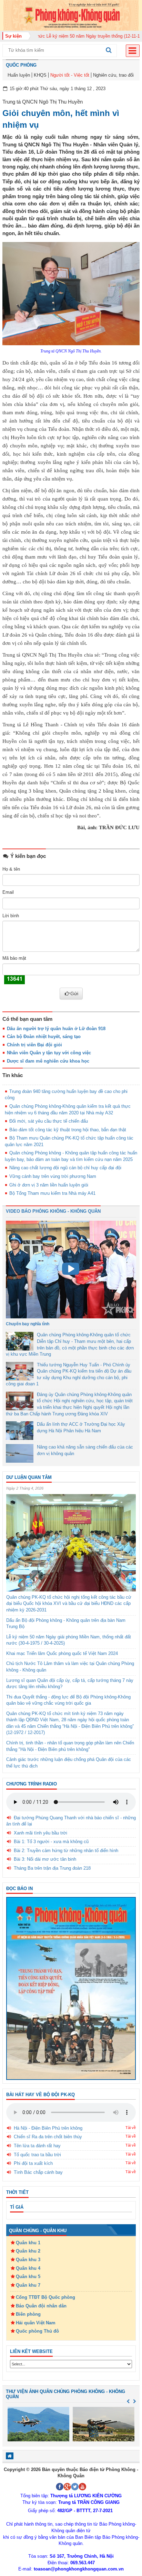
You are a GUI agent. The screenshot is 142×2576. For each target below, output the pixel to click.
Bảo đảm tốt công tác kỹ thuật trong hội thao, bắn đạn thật (68, 1130)
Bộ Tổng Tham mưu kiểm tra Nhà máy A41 (52, 1193)
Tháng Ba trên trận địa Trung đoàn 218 (52, 1868)
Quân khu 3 (28, 2260)
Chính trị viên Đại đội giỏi (34, 1045)
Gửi (74, 994)
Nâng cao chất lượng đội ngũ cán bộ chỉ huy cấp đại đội (65, 1168)
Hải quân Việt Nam (36, 2323)
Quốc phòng (21, 65)
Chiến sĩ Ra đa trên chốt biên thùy (48, 2137)
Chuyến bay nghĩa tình (28, 1324)
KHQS (40, 75)
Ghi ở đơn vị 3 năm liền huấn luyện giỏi (49, 1185)
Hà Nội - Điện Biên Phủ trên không (48, 2128)
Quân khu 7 (28, 2285)
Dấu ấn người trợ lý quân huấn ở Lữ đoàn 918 (56, 1029)
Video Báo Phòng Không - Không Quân (53, 1211)
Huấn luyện (19, 75)
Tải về (131, 2128)
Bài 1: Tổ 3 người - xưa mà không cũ (51, 1842)
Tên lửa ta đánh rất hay (37, 2146)
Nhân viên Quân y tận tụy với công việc (49, 1053)
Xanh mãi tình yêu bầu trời (40, 1833)
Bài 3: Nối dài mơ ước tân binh (45, 1859)
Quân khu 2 (28, 2251)
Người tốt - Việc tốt (70, 75)
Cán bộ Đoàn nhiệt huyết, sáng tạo (44, 1037)
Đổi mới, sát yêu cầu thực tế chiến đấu (49, 1121)
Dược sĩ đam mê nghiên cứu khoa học (48, 1061)
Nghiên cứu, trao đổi (113, 75)
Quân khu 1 (28, 2243)
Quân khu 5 (28, 2277)
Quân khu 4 (28, 2268)
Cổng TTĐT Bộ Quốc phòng (45, 2297)
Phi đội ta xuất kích (33, 2163)
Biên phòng (28, 2314)
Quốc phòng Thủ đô (37, 2331)
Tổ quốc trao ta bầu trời (37, 2155)
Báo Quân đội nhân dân (41, 2306)
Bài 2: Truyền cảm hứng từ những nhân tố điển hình (66, 1851)
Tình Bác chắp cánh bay (38, 2172)
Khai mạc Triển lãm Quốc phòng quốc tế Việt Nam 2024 (62, 1653)
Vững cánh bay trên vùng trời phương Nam (53, 1176)
